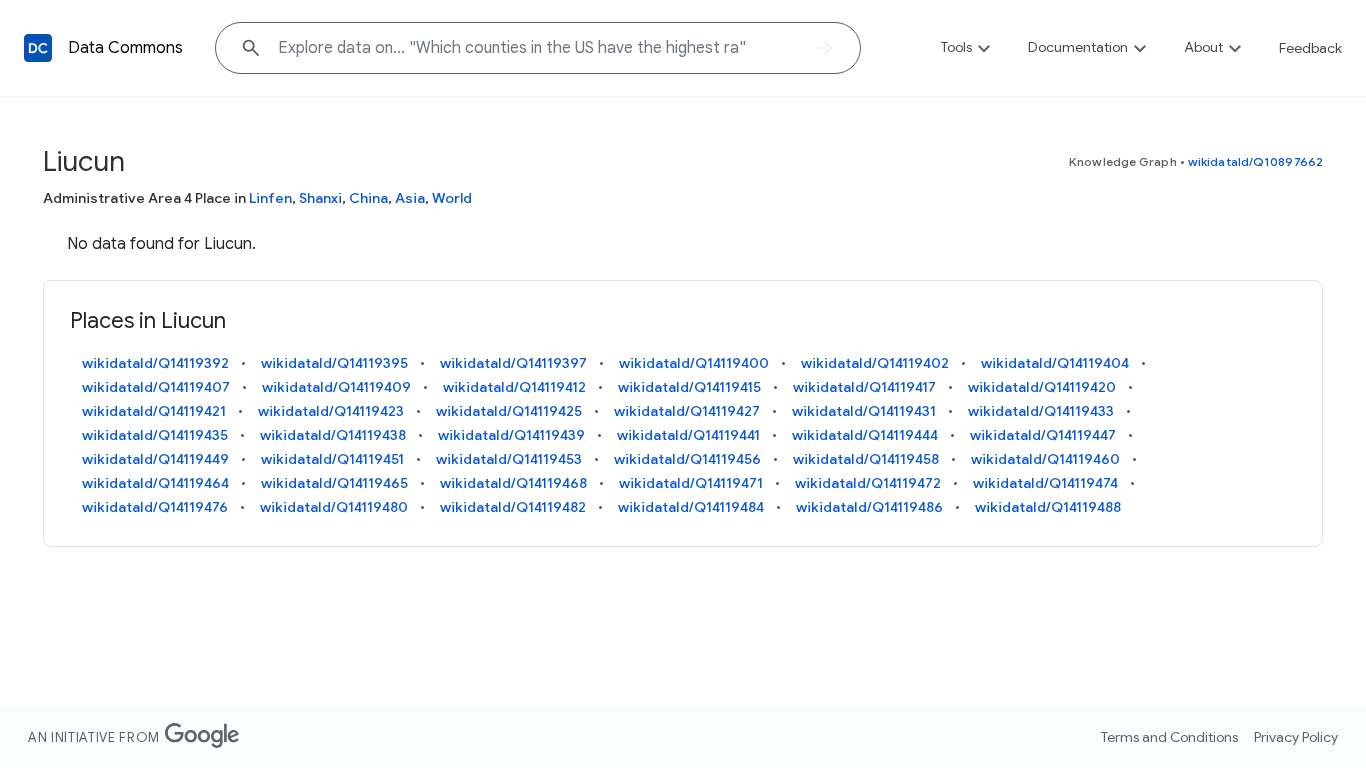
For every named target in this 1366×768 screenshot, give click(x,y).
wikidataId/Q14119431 (864, 411)
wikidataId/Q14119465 (334, 483)
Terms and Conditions (1169, 737)
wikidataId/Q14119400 (694, 363)
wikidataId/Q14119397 (513, 363)
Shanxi (320, 198)
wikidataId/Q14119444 (865, 435)
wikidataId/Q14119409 (336, 387)
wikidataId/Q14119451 (332, 459)
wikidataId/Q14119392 (155, 363)
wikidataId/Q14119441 (688, 435)
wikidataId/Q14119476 (155, 507)
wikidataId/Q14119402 (875, 363)
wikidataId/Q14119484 (691, 507)
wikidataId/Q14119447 (1043, 435)
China (368, 198)
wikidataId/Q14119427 (687, 411)
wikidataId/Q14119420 (1042, 387)
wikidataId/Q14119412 (514, 387)
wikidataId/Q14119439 (511, 435)
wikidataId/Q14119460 (1045, 459)
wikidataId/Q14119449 (155, 459)
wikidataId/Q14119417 (864, 387)
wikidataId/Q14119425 (509, 411)
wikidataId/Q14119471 (691, 483)
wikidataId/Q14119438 (333, 435)
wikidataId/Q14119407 (156, 387)
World (452, 198)
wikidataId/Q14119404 (1055, 363)
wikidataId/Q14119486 (869, 507)
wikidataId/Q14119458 (866, 459)
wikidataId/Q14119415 (689, 387)
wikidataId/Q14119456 (687, 459)
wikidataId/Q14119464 (155, 483)
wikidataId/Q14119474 (1045, 483)
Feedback (1310, 48)
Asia (410, 198)
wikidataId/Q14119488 (1048, 507)
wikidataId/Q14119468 (513, 483)
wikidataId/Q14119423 (331, 411)
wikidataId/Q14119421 (154, 411)
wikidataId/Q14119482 (513, 507)
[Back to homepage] (38, 48)
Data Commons (125, 48)
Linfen (270, 198)
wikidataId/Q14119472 (868, 483)
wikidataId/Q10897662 (1255, 161)
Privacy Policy (1296, 737)
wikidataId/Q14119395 (334, 363)
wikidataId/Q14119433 (1041, 411)
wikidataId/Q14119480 (334, 507)
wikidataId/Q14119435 (155, 435)
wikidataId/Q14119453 (509, 459)
